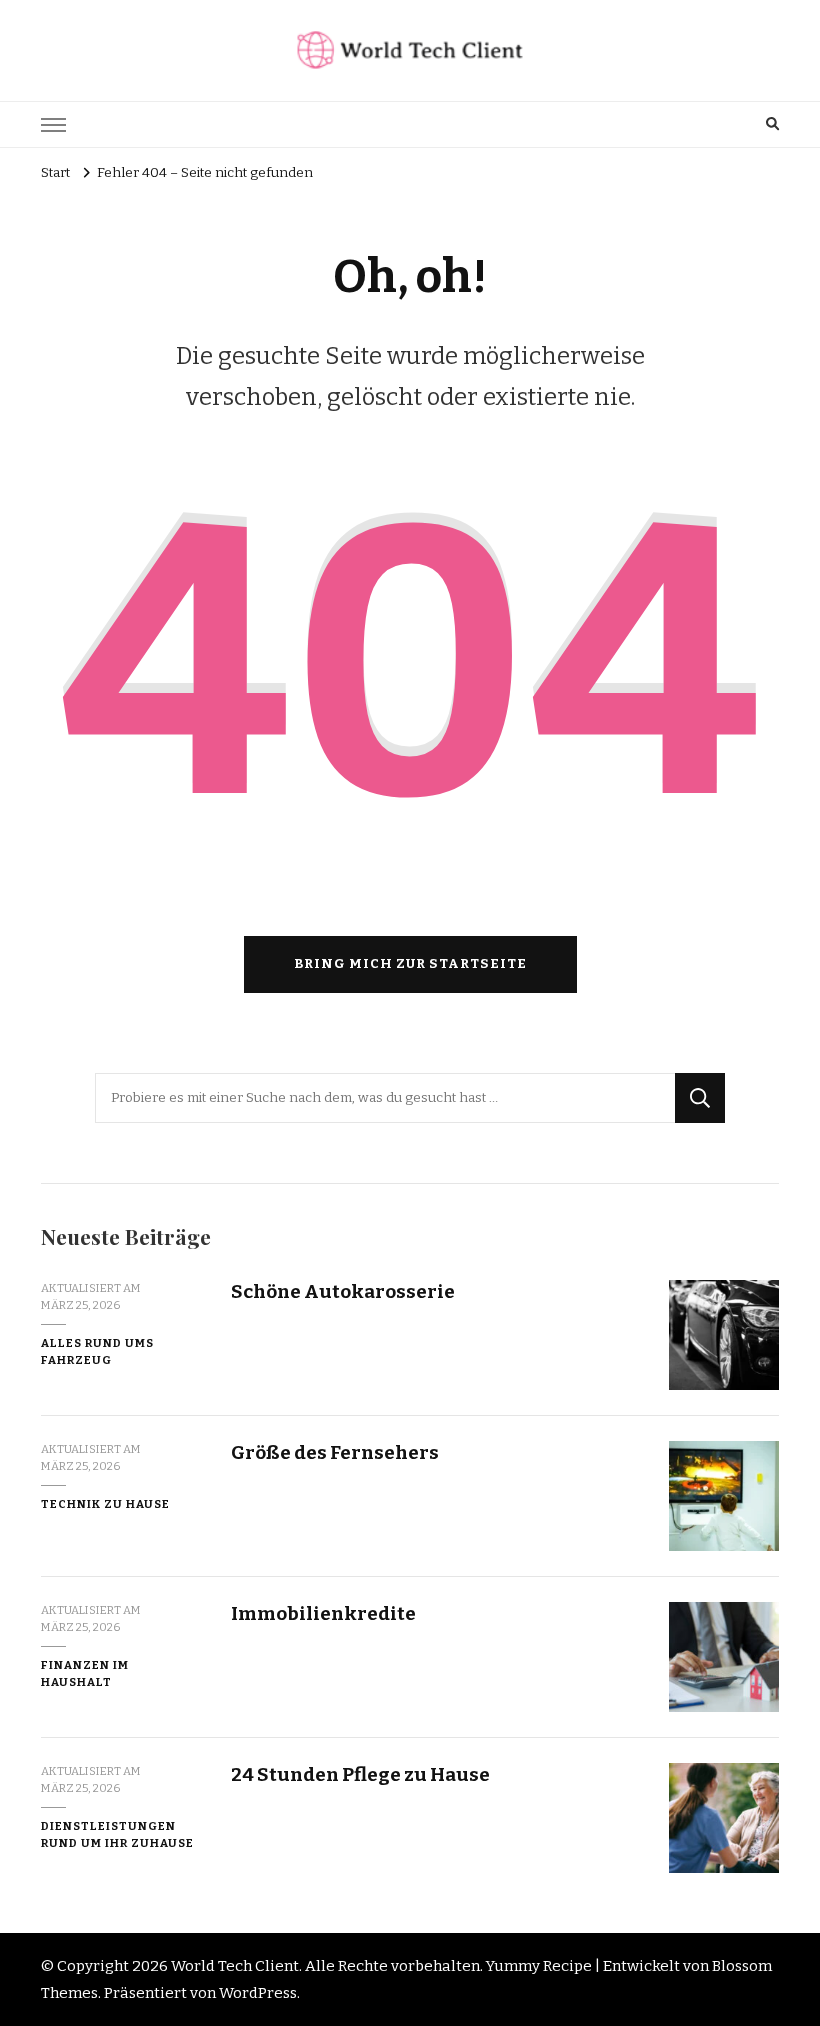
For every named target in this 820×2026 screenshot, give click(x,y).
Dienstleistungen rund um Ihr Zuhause (117, 1834)
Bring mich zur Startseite (410, 964)
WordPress (258, 1993)
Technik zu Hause (105, 1504)
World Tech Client (235, 1966)
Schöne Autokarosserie (343, 1291)
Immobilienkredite (323, 1613)
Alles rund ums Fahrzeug (97, 1351)
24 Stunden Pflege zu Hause (360, 1774)
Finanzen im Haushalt (85, 1673)
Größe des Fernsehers (335, 1452)
